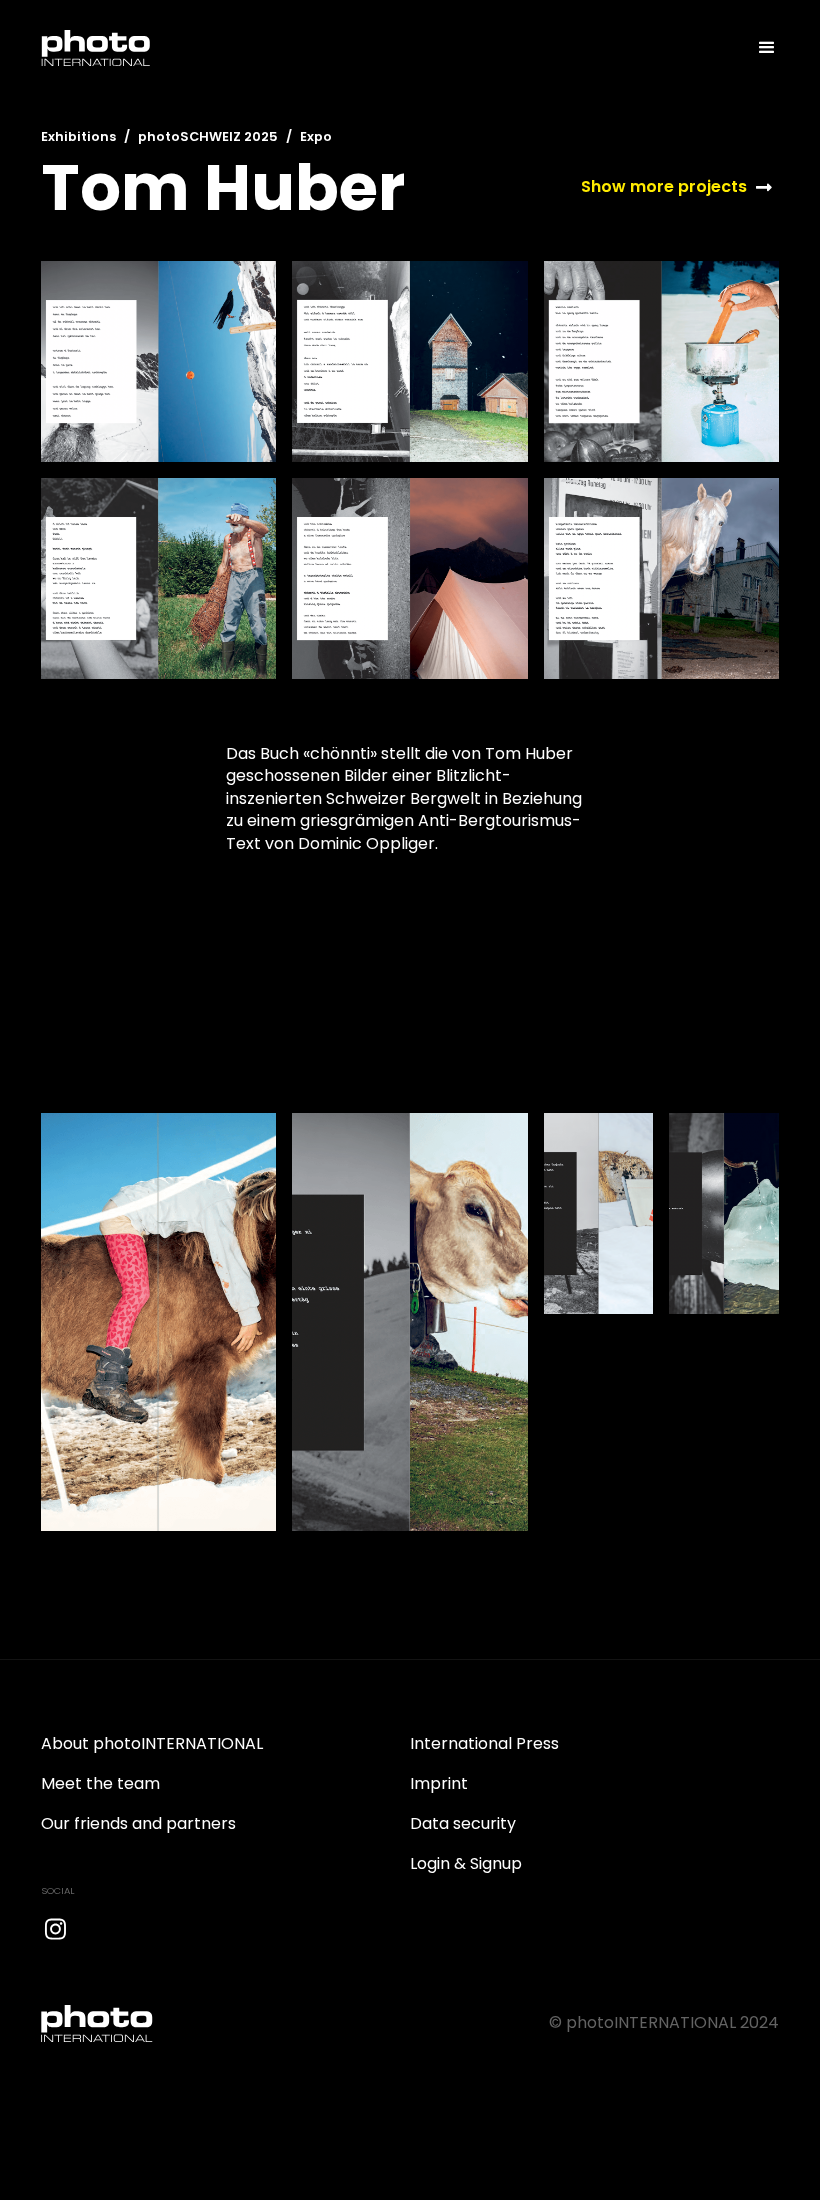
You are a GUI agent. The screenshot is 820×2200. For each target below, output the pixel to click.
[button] (758, 48)
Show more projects (664, 187)
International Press (484, 1743)
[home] (96, 48)
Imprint (439, 1783)
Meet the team (100, 1783)
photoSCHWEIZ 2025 (208, 136)
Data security (463, 1823)
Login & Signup (466, 1863)
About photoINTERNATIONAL (152, 1743)
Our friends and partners (138, 1823)
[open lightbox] (158, 361)
